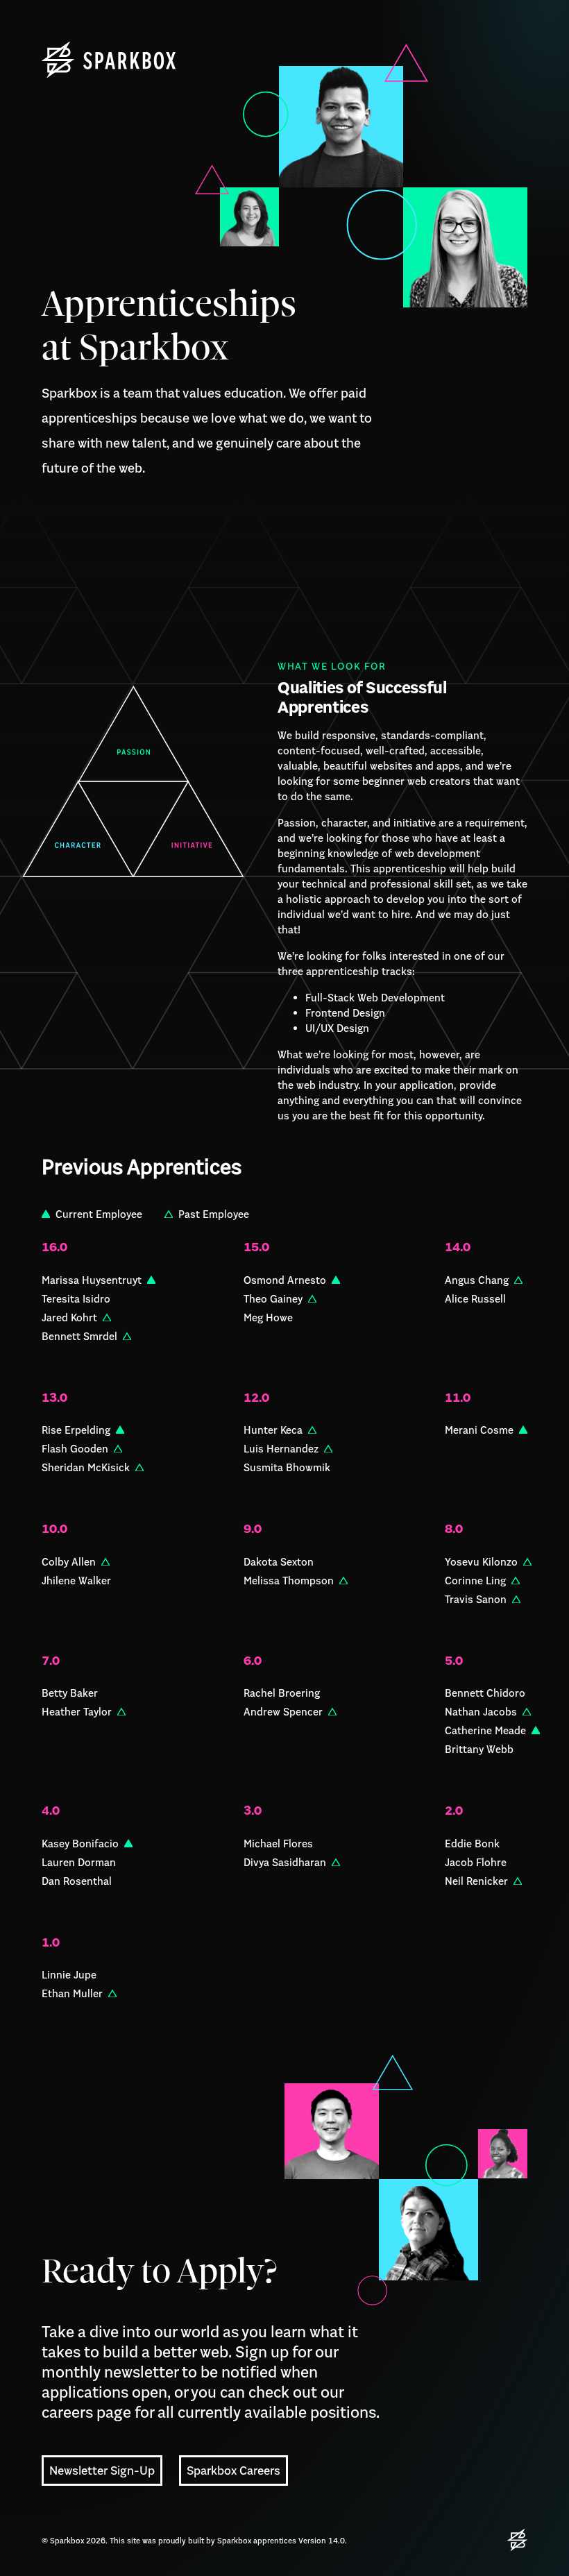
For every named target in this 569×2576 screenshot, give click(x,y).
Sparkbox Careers (233, 2471)
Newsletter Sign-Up (102, 2471)
